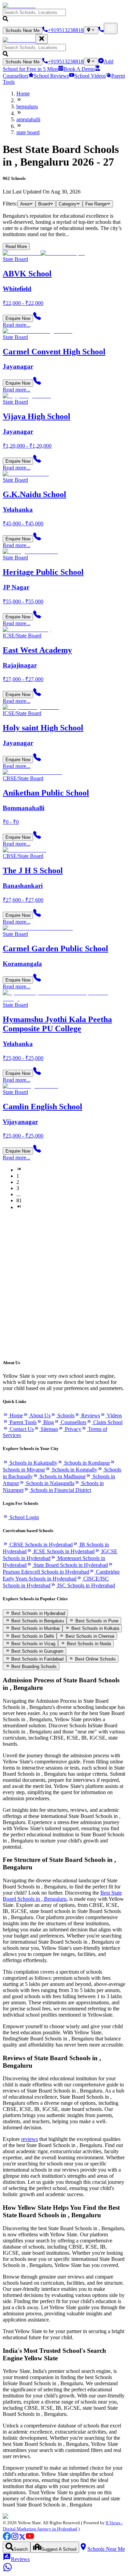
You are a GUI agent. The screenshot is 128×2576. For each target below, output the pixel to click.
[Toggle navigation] (111, 28)
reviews (30, 2139)
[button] (64, 16)
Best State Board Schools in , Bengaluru (62, 1896)
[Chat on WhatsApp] (8, 2570)
